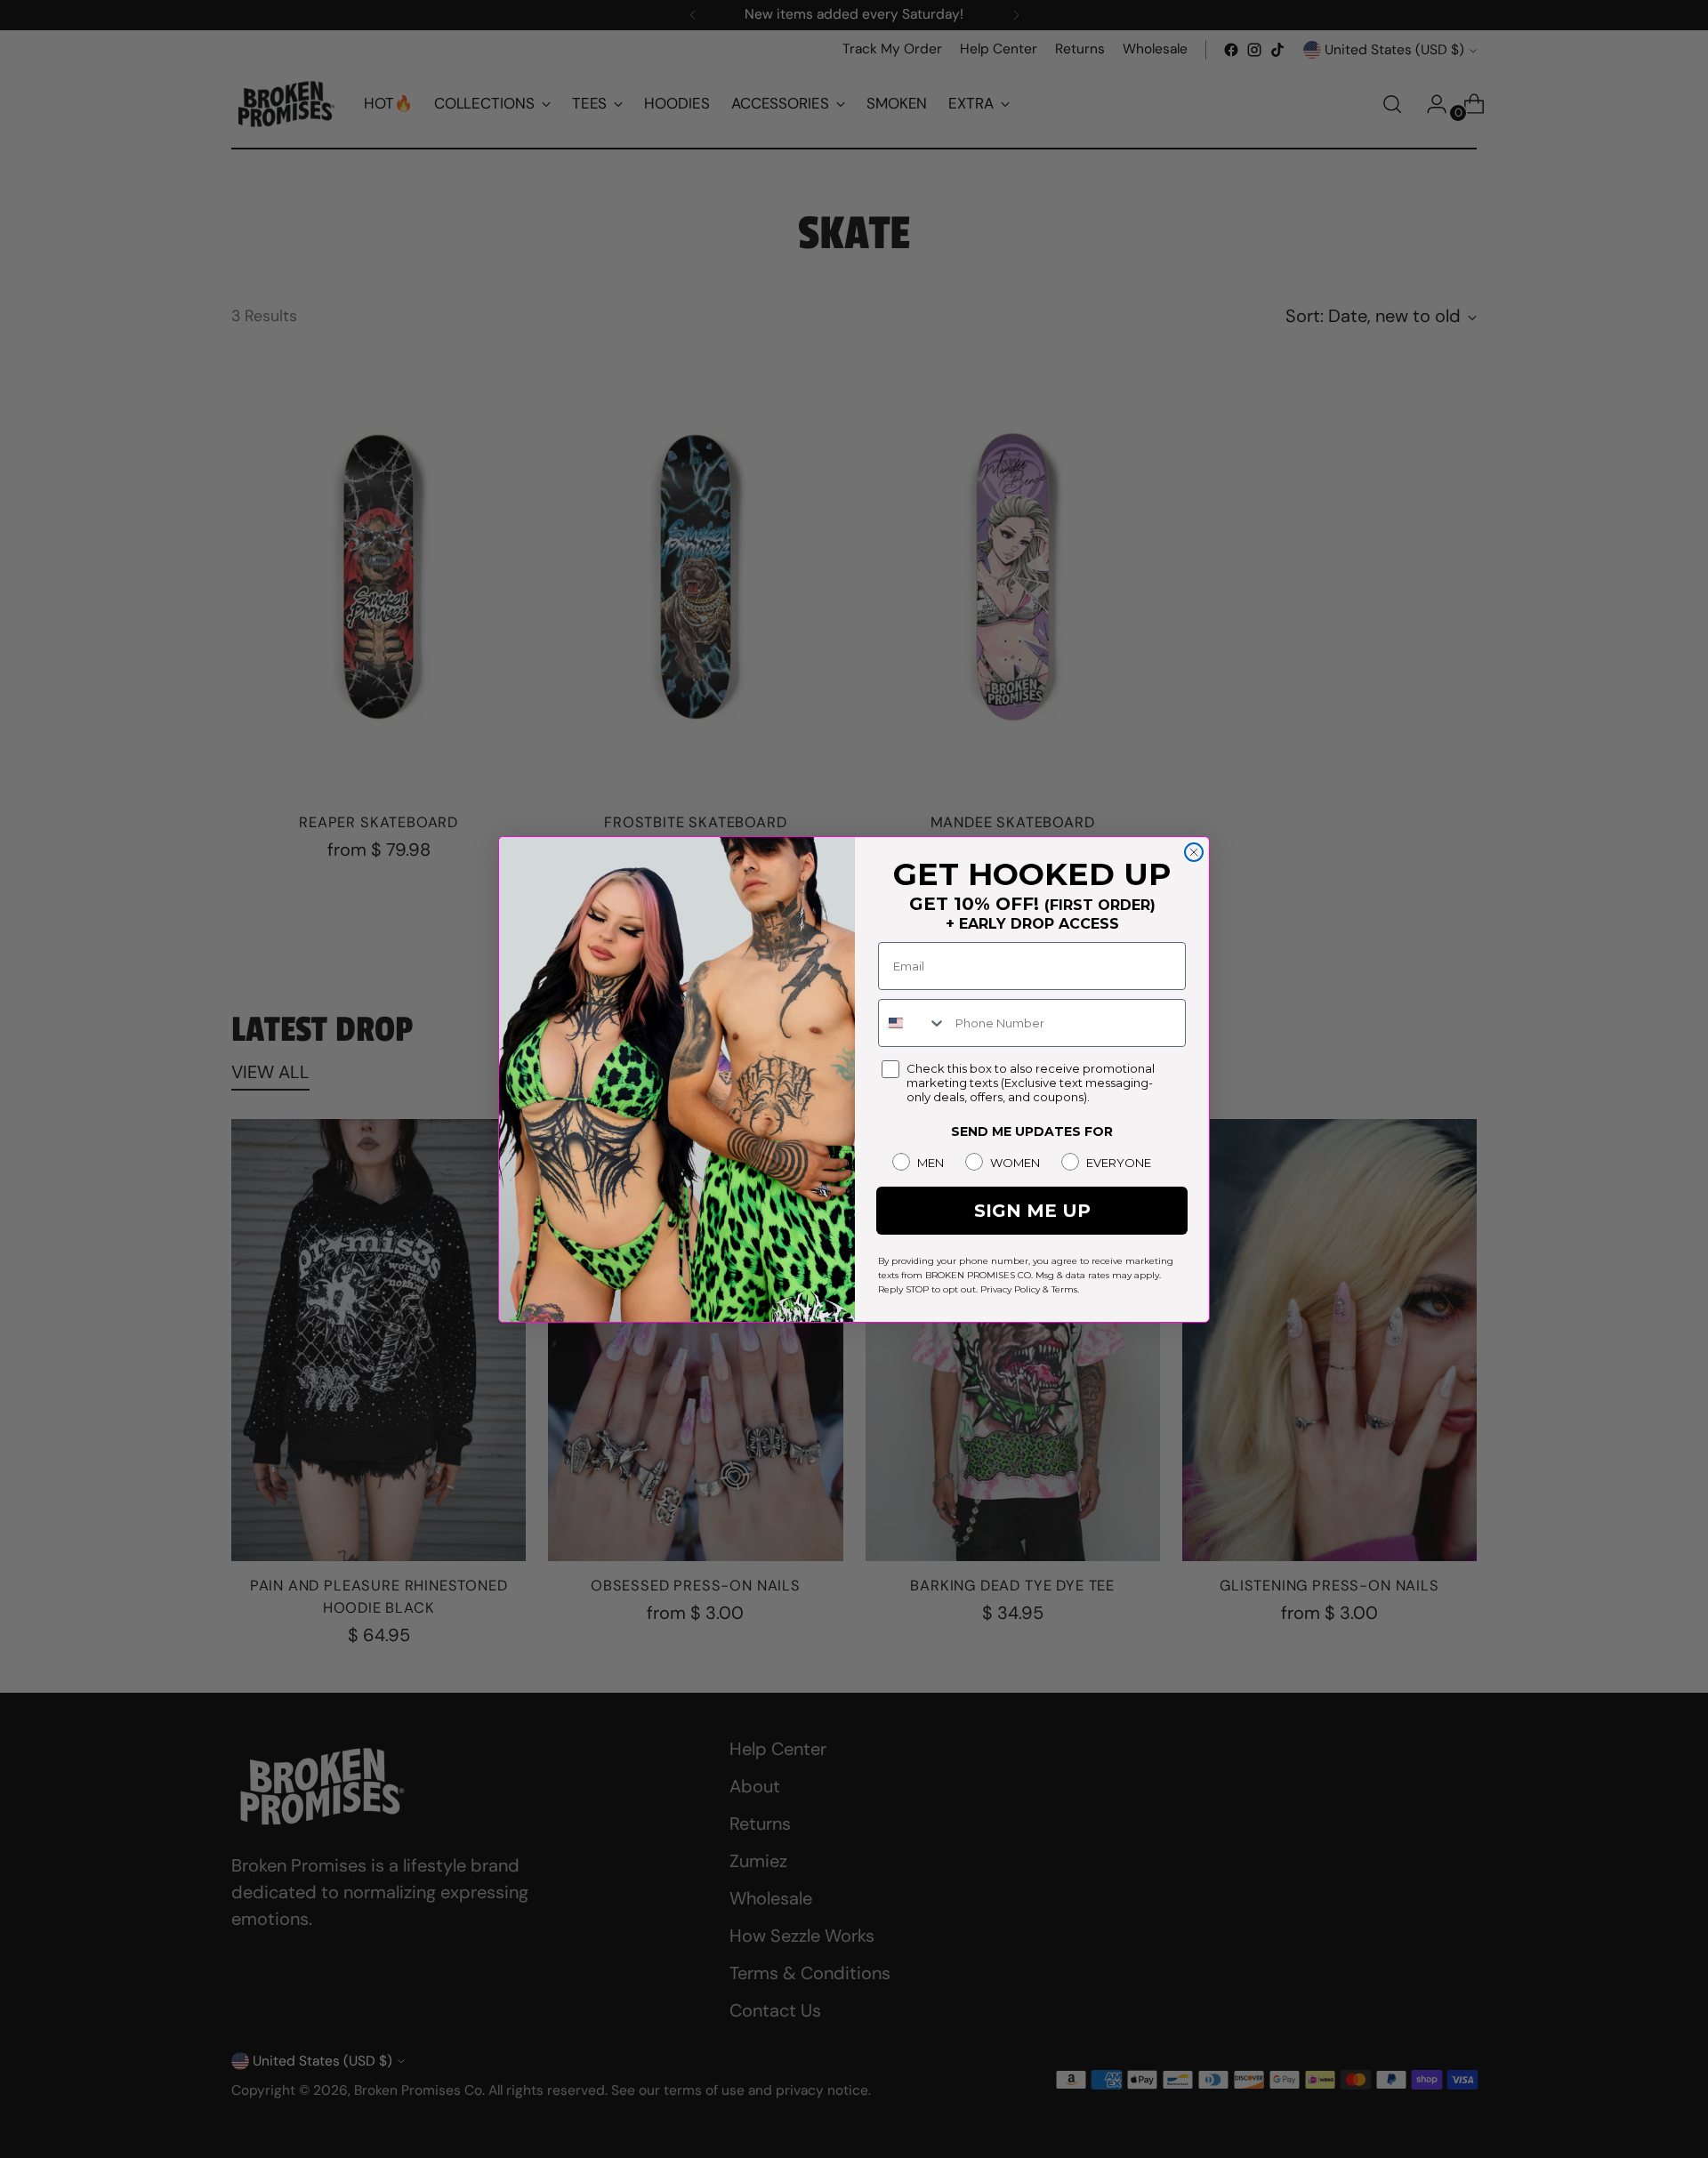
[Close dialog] (1194, 852)
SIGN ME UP (1032, 1211)
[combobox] (913, 1023)
